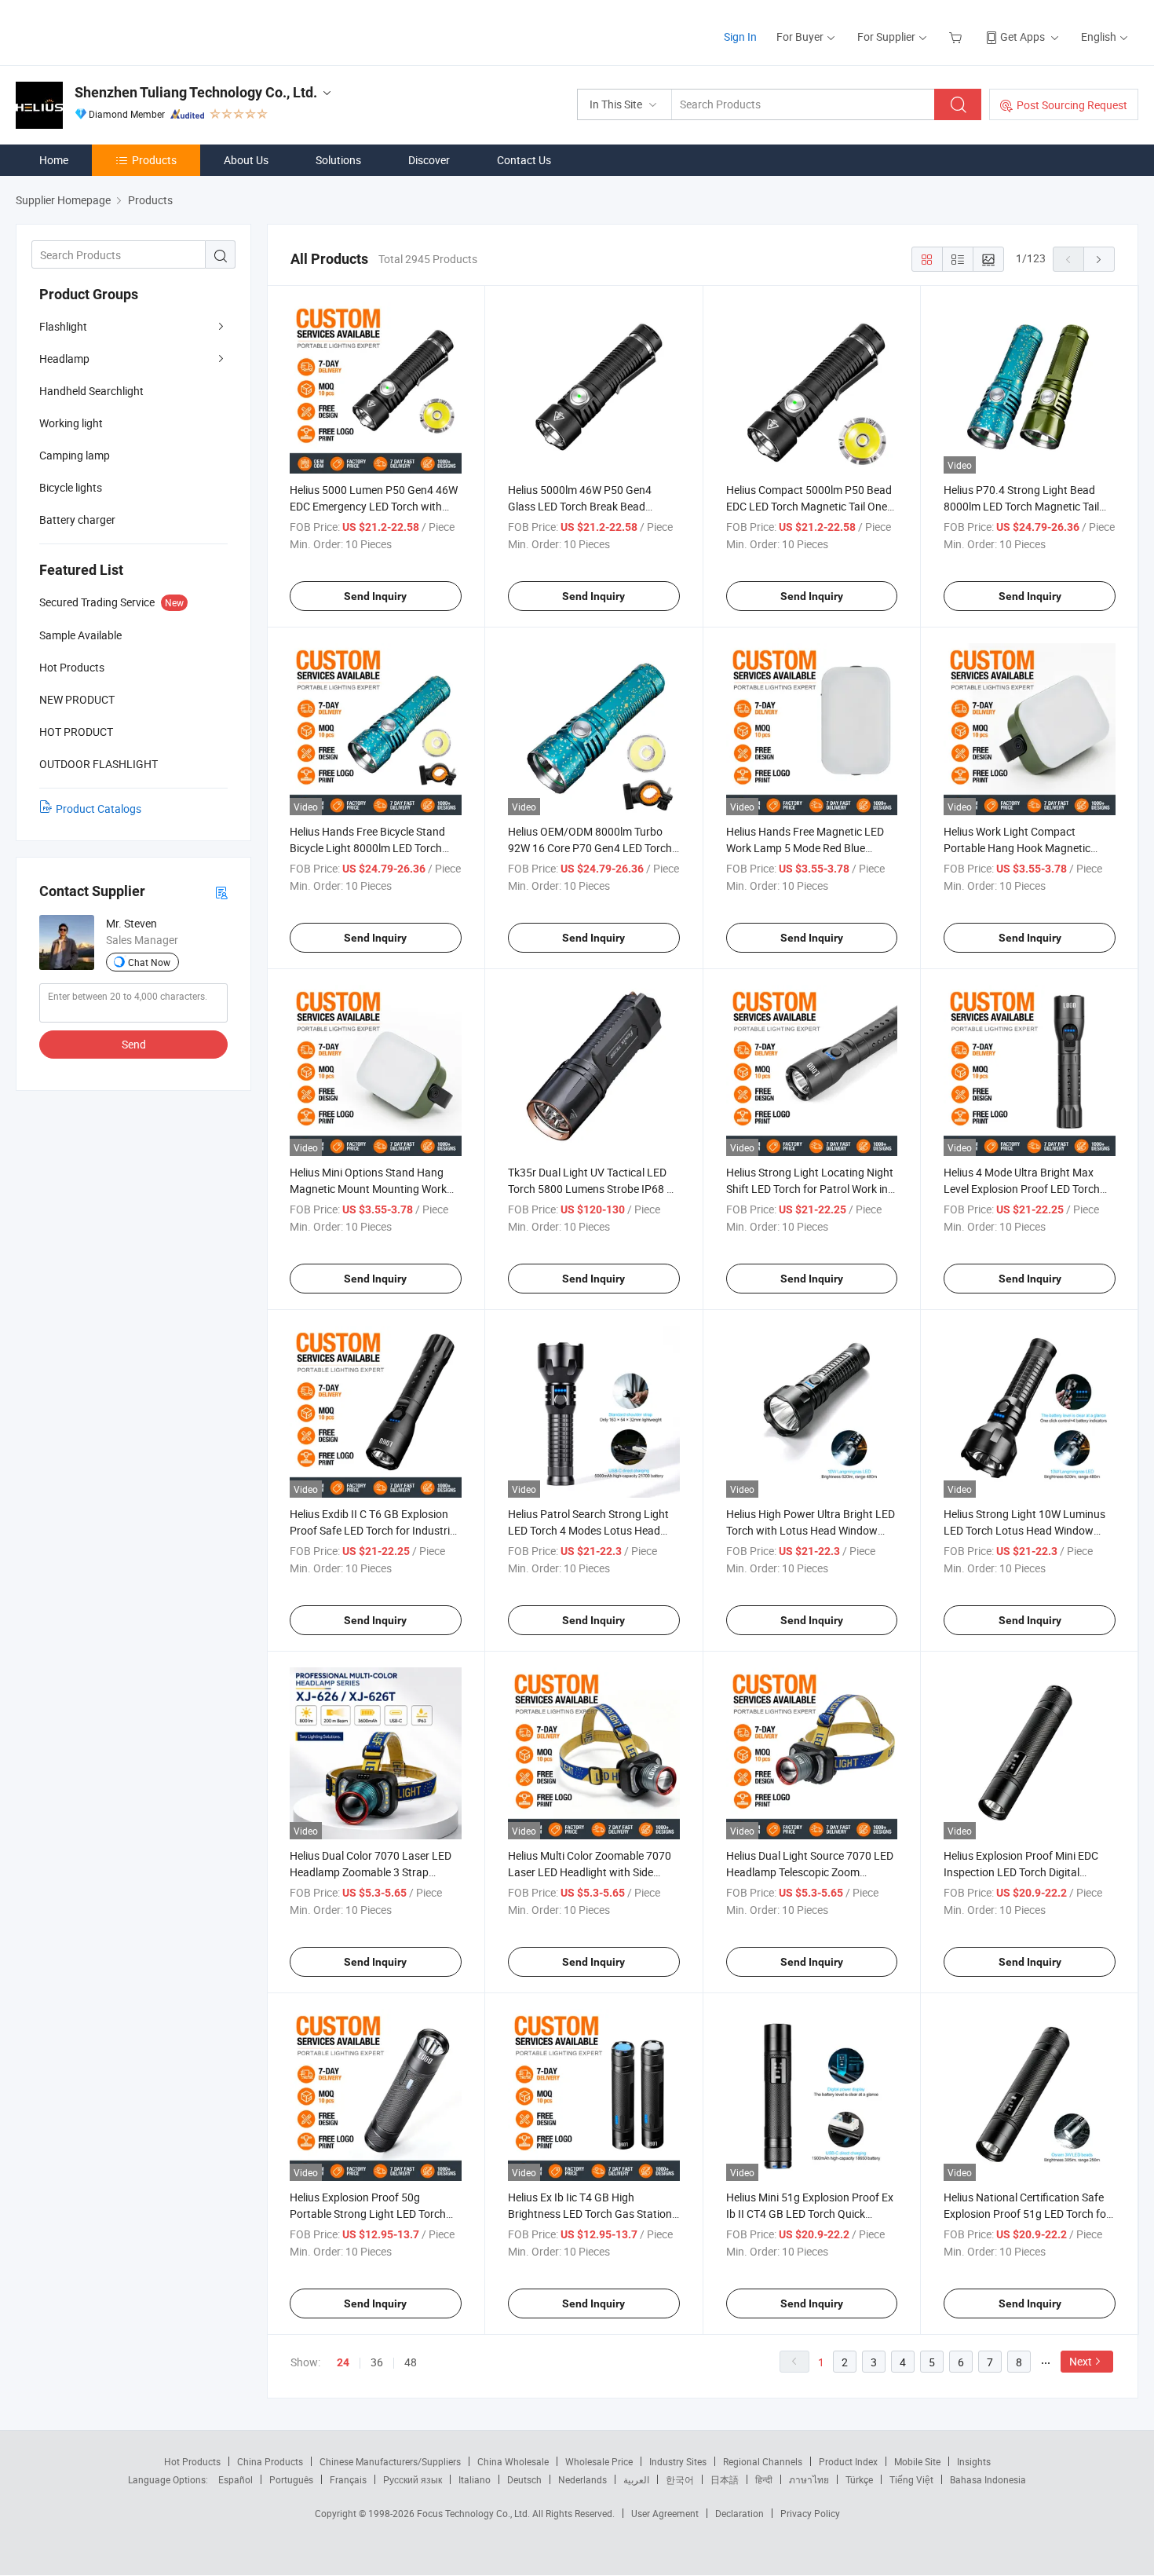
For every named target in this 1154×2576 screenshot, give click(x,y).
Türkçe (859, 2479)
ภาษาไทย (809, 2479)
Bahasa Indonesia (988, 2479)
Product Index (848, 2461)
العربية (636, 2479)
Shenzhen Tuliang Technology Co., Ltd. (196, 92)
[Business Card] (221, 892)
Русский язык (413, 2479)
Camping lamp (75, 455)
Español (236, 2479)
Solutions (338, 160)
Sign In (740, 37)
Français (348, 2479)
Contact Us (524, 160)
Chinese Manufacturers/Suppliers (390, 2461)
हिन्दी (764, 2479)
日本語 (725, 2479)
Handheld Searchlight (91, 391)
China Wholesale (513, 2461)
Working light (71, 423)
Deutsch (524, 2479)
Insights (974, 2461)
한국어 (680, 2479)
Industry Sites (678, 2461)
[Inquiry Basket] (957, 37)
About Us (246, 160)
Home (54, 160)
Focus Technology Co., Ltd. (475, 2513)
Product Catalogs (99, 809)
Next (1081, 2361)
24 (343, 2362)
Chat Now (149, 962)
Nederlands (582, 2479)
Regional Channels (763, 2461)
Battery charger (77, 520)
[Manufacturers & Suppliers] (117, 31)
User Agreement (665, 2513)
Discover (429, 160)
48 (411, 2362)
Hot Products (192, 2461)
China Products (270, 2461)
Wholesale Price (599, 2461)
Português (291, 2479)
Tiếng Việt (911, 2479)
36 (377, 2362)
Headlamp (64, 359)
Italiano (475, 2479)
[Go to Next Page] (1099, 259)
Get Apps (1023, 37)
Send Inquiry (375, 596)
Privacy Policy (810, 2513)
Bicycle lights (71, 487)
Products (154, 160)
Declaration (740, 2513)
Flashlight (63, 326)
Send (134, 1044)
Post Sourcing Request (1072, 105)
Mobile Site (917, 2461)
